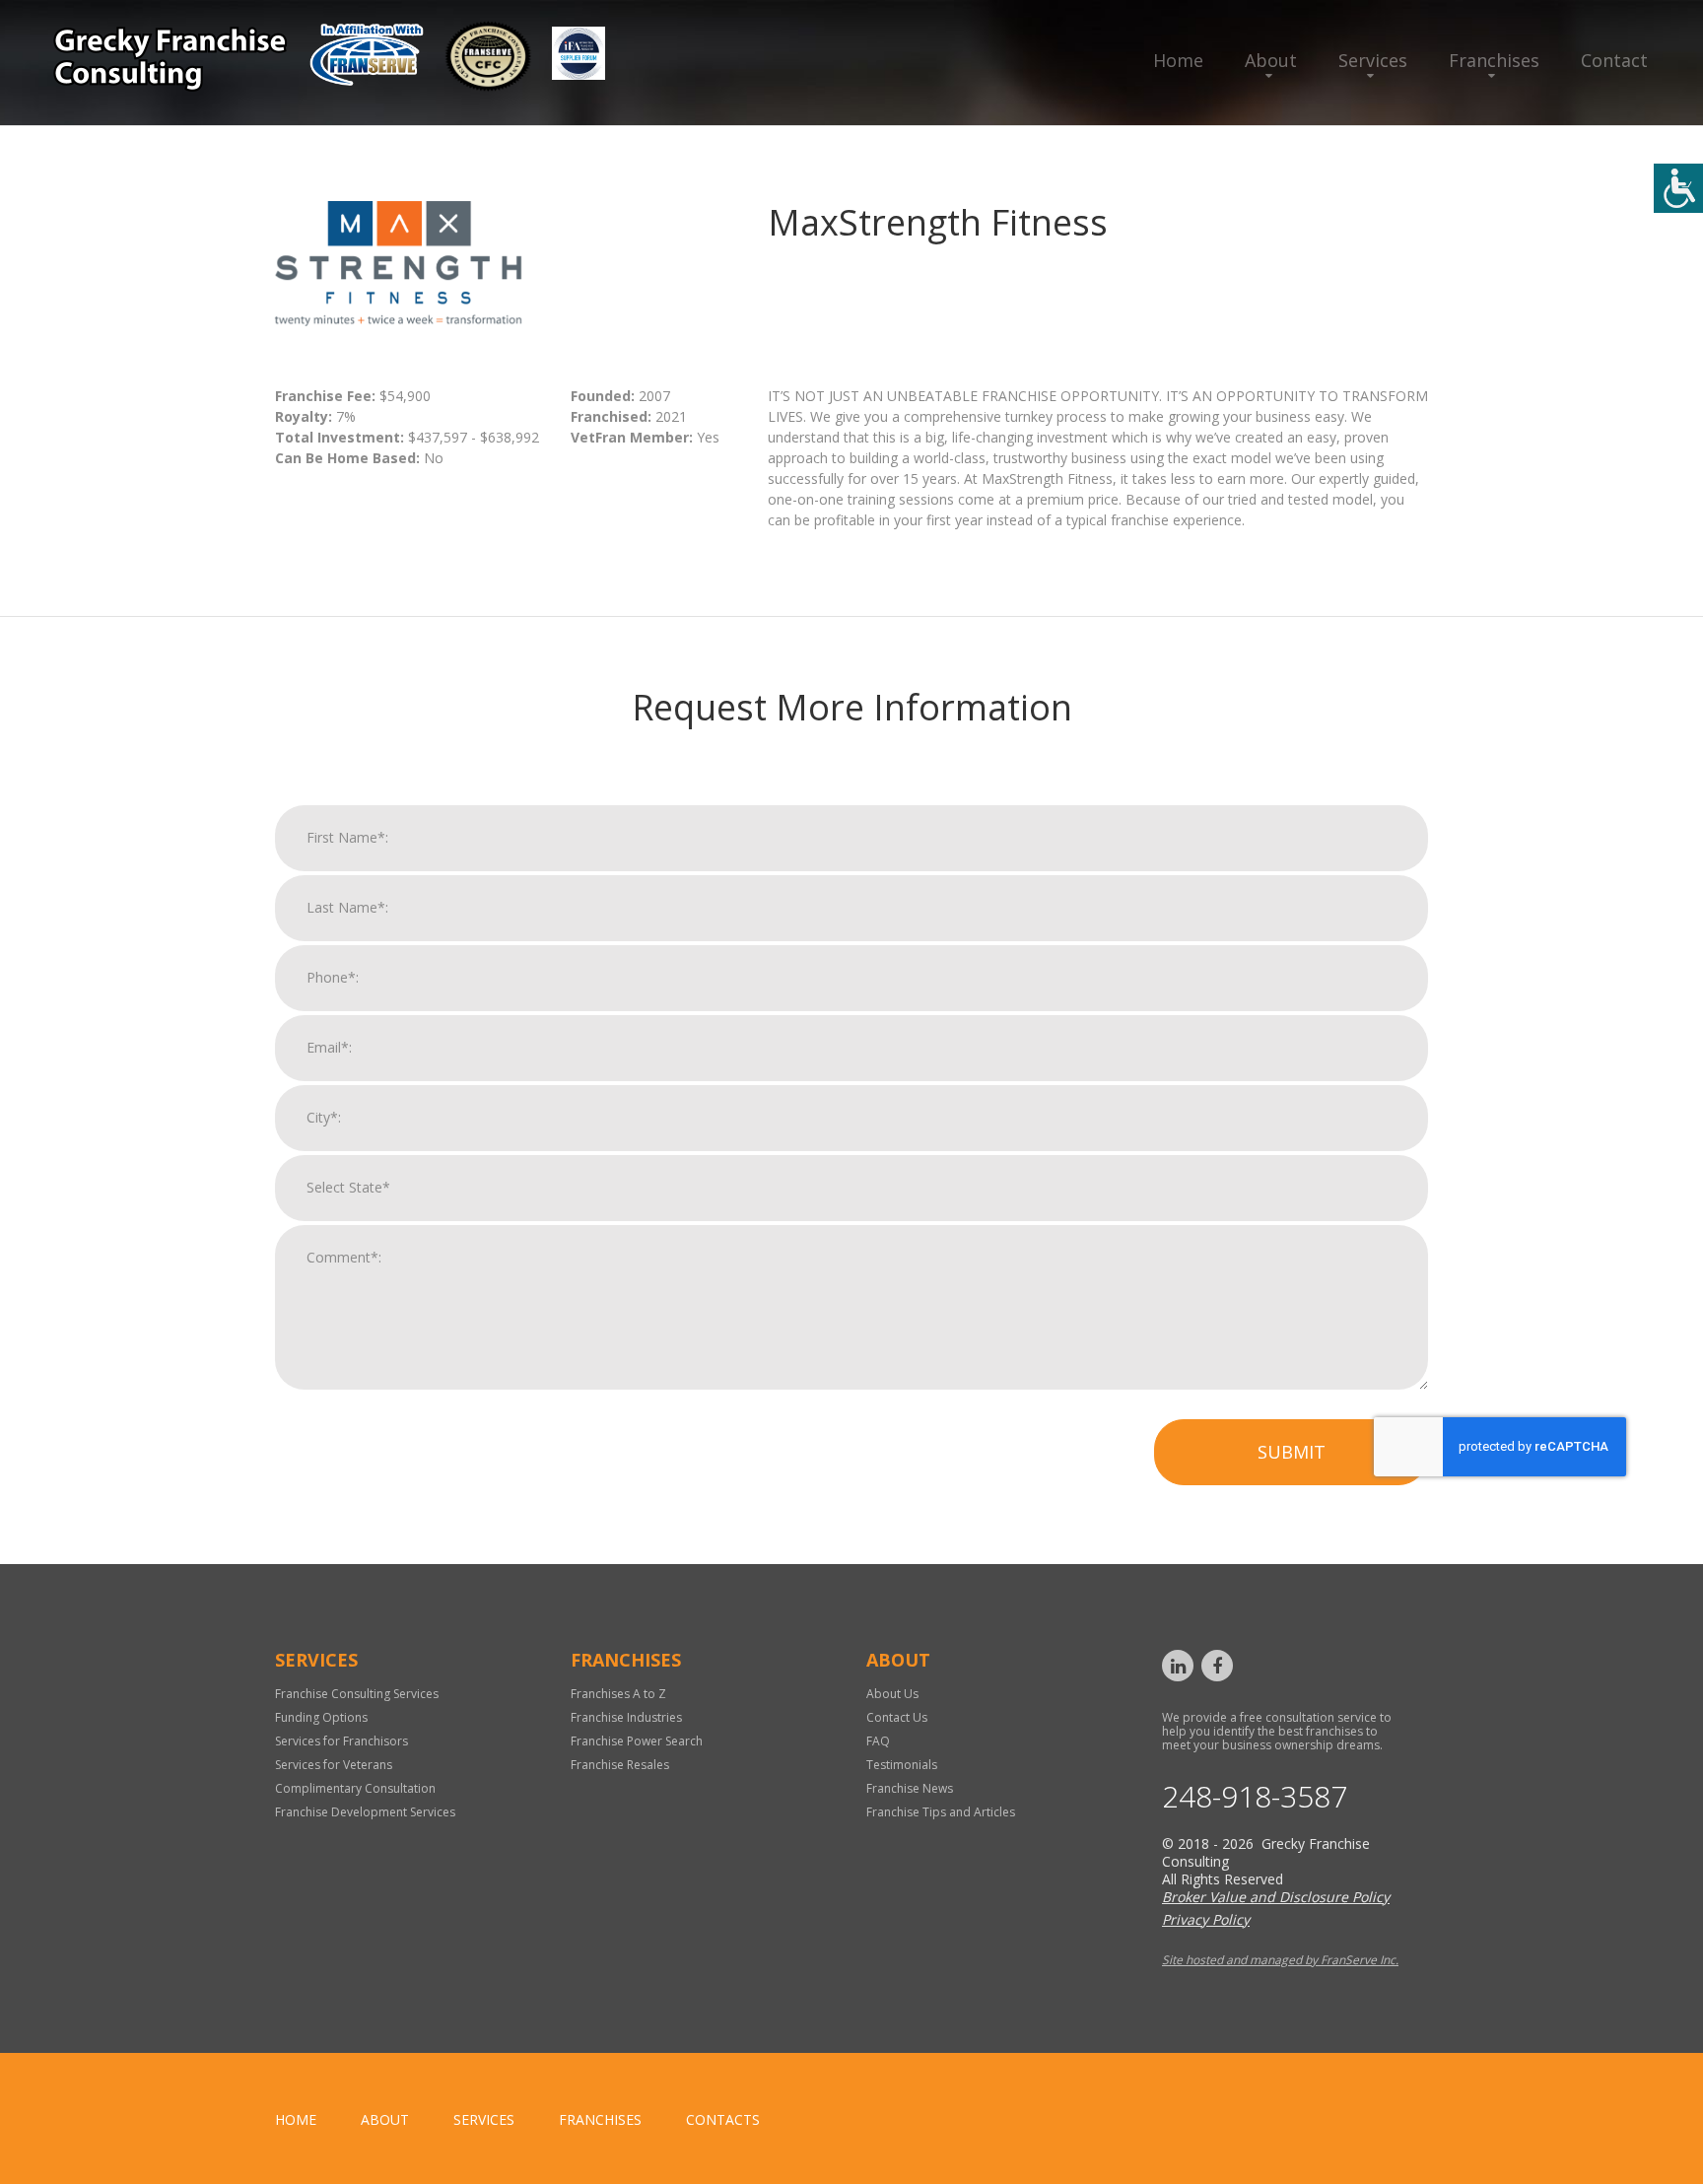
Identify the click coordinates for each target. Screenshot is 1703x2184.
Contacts (723, 2119)
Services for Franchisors (341, 1741)
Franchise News (910, 1788)
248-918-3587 (1255, 1797)
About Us (892, 1694)
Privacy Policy (1206, 1919)
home (296, 2119)
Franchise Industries (626, 1717)
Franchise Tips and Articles (941, 1812)
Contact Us (897, 1717)
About (1271, 60)
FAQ (878, 1741)
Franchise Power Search (637, 1741)
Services (1373, 60)
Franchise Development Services (365, 1812)
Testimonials (902, 1765)
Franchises (1494, 60)
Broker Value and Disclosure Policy (1276, 1897)
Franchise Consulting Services (357, 1694)
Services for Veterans (334, 1765)
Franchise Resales (620, 1765)
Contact (1614, 60)
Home (1178, 60)
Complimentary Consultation (355, 1788)
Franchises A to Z (618, 1694)
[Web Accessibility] (1678, 188)
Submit (1292, 1452)
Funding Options (321, 1717)
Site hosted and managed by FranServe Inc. (1280, 1960)
